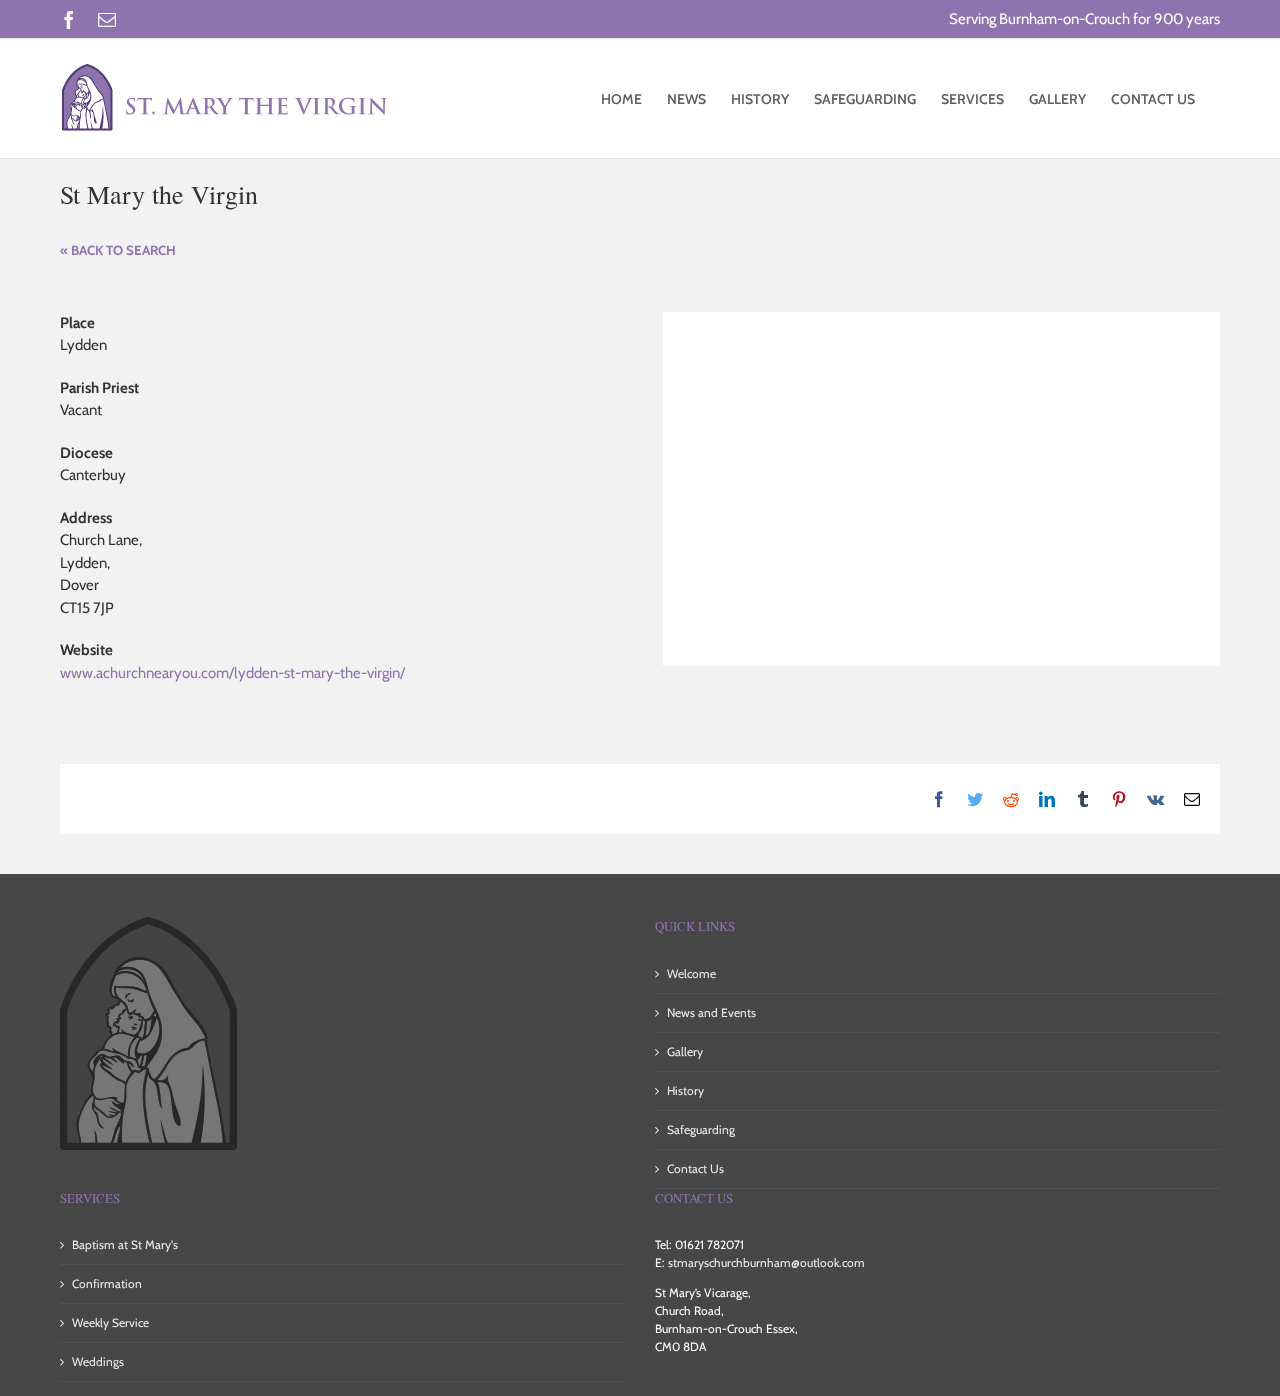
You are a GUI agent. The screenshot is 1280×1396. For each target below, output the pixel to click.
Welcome (691, 973)
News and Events (711, 1012)
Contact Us (695, 1168)
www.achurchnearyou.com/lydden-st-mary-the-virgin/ (232, 673)
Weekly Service (110, 1322)
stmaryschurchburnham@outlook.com (766, 1262)
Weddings (98, 1361)
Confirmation (107, 1283)
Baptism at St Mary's (125, 1244)
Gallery (685, 1051)
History (685, 1090)
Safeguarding (701, 1129)
